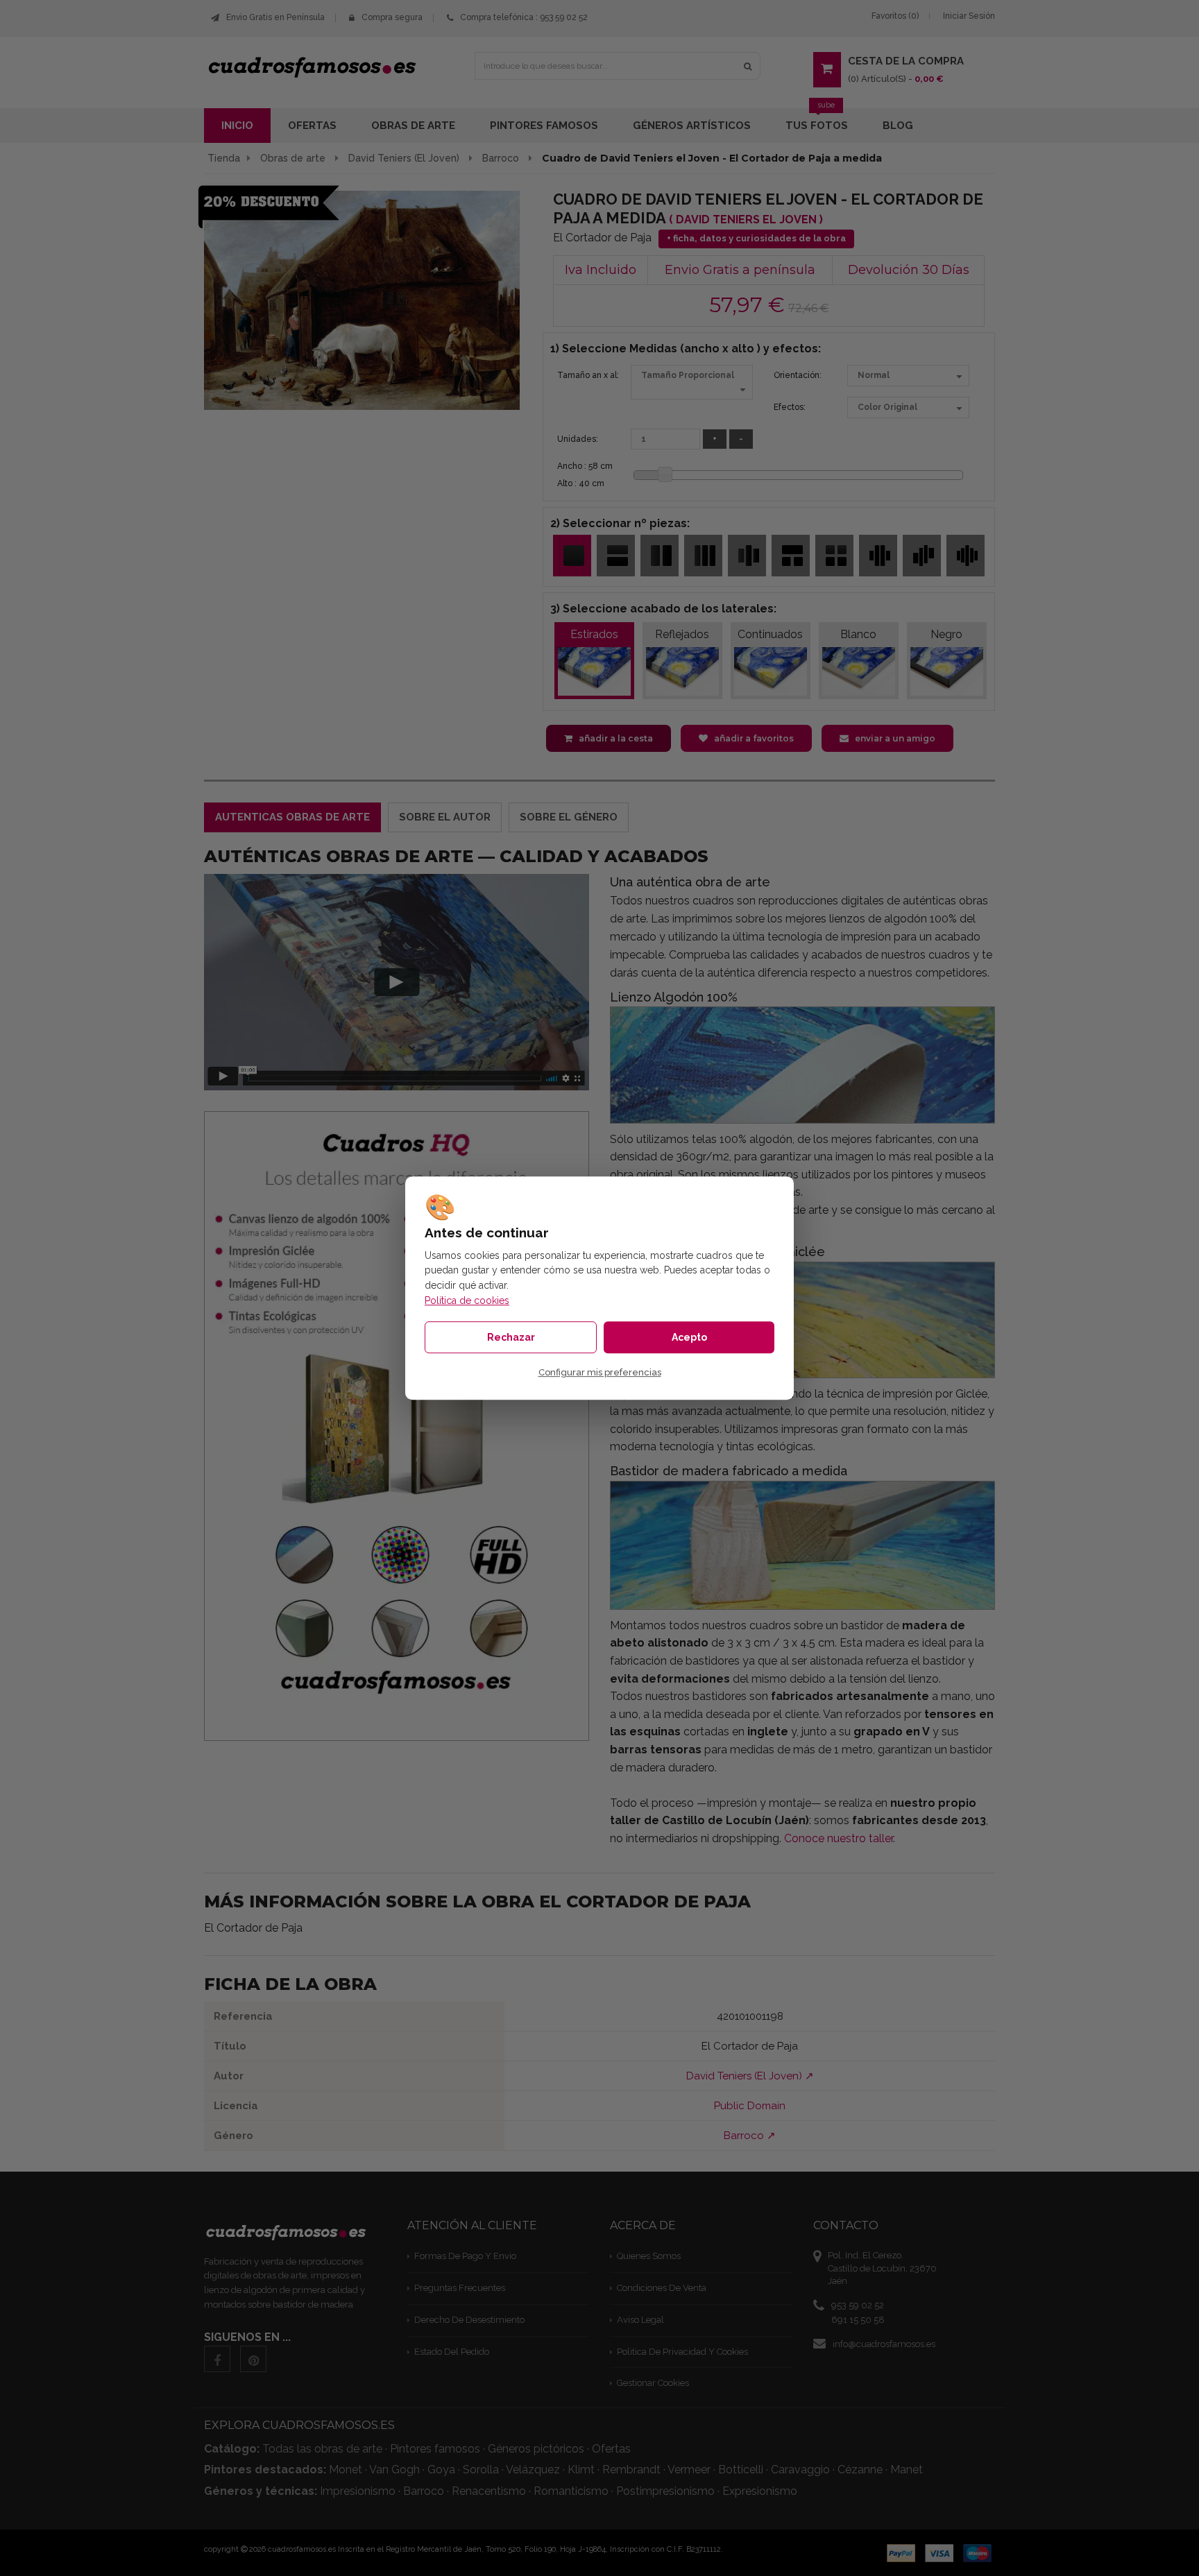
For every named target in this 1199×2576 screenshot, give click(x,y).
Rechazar (511, 1337)
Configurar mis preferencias (600, 1372)
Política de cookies (467, 1300)
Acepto (689, 1337)
